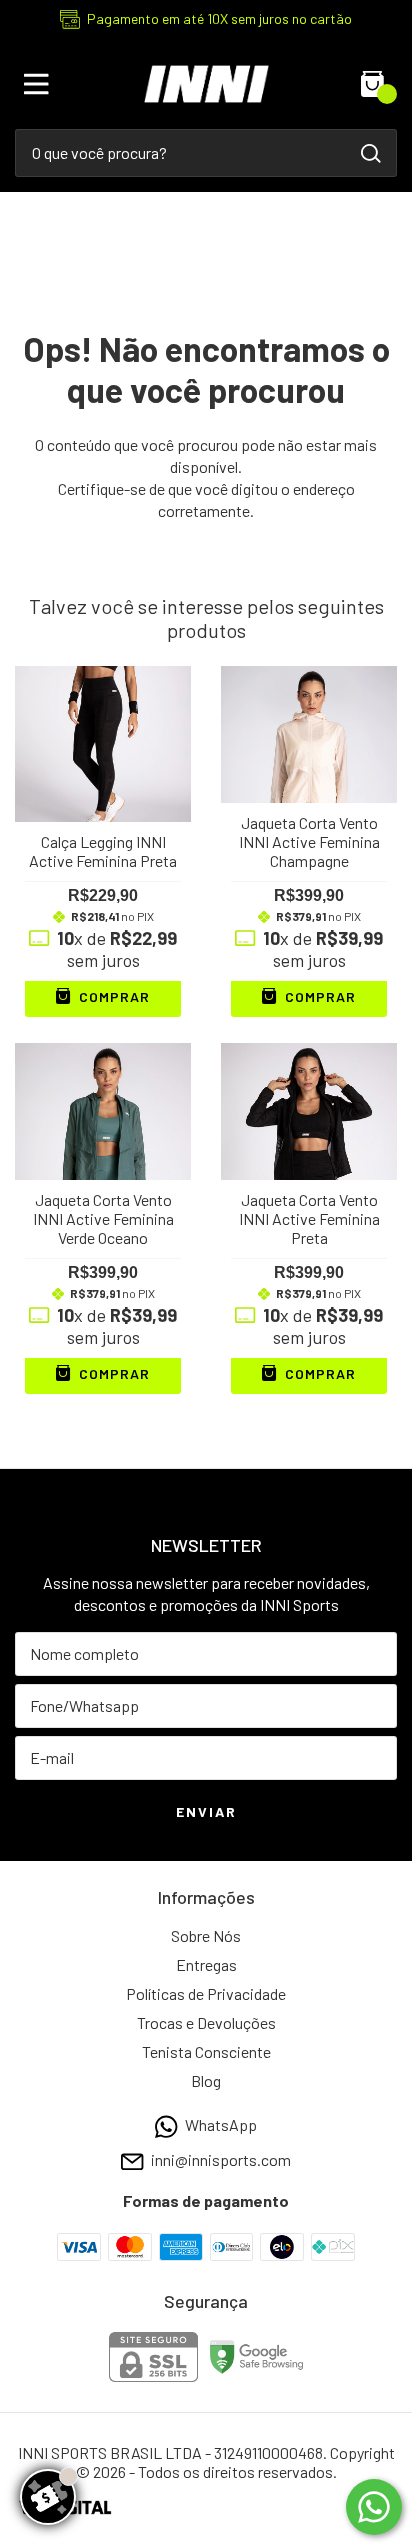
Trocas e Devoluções (206, 2022)
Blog (206, 2080)
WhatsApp (221, 2124)
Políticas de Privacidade (206, 1993)
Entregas (206, 1964)
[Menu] (40, 84)
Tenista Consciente (206, 2051)
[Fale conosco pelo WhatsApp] (374, 2507)
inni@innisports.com (221, 2160)
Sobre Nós (206, 1935)
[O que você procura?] (371, 153)
